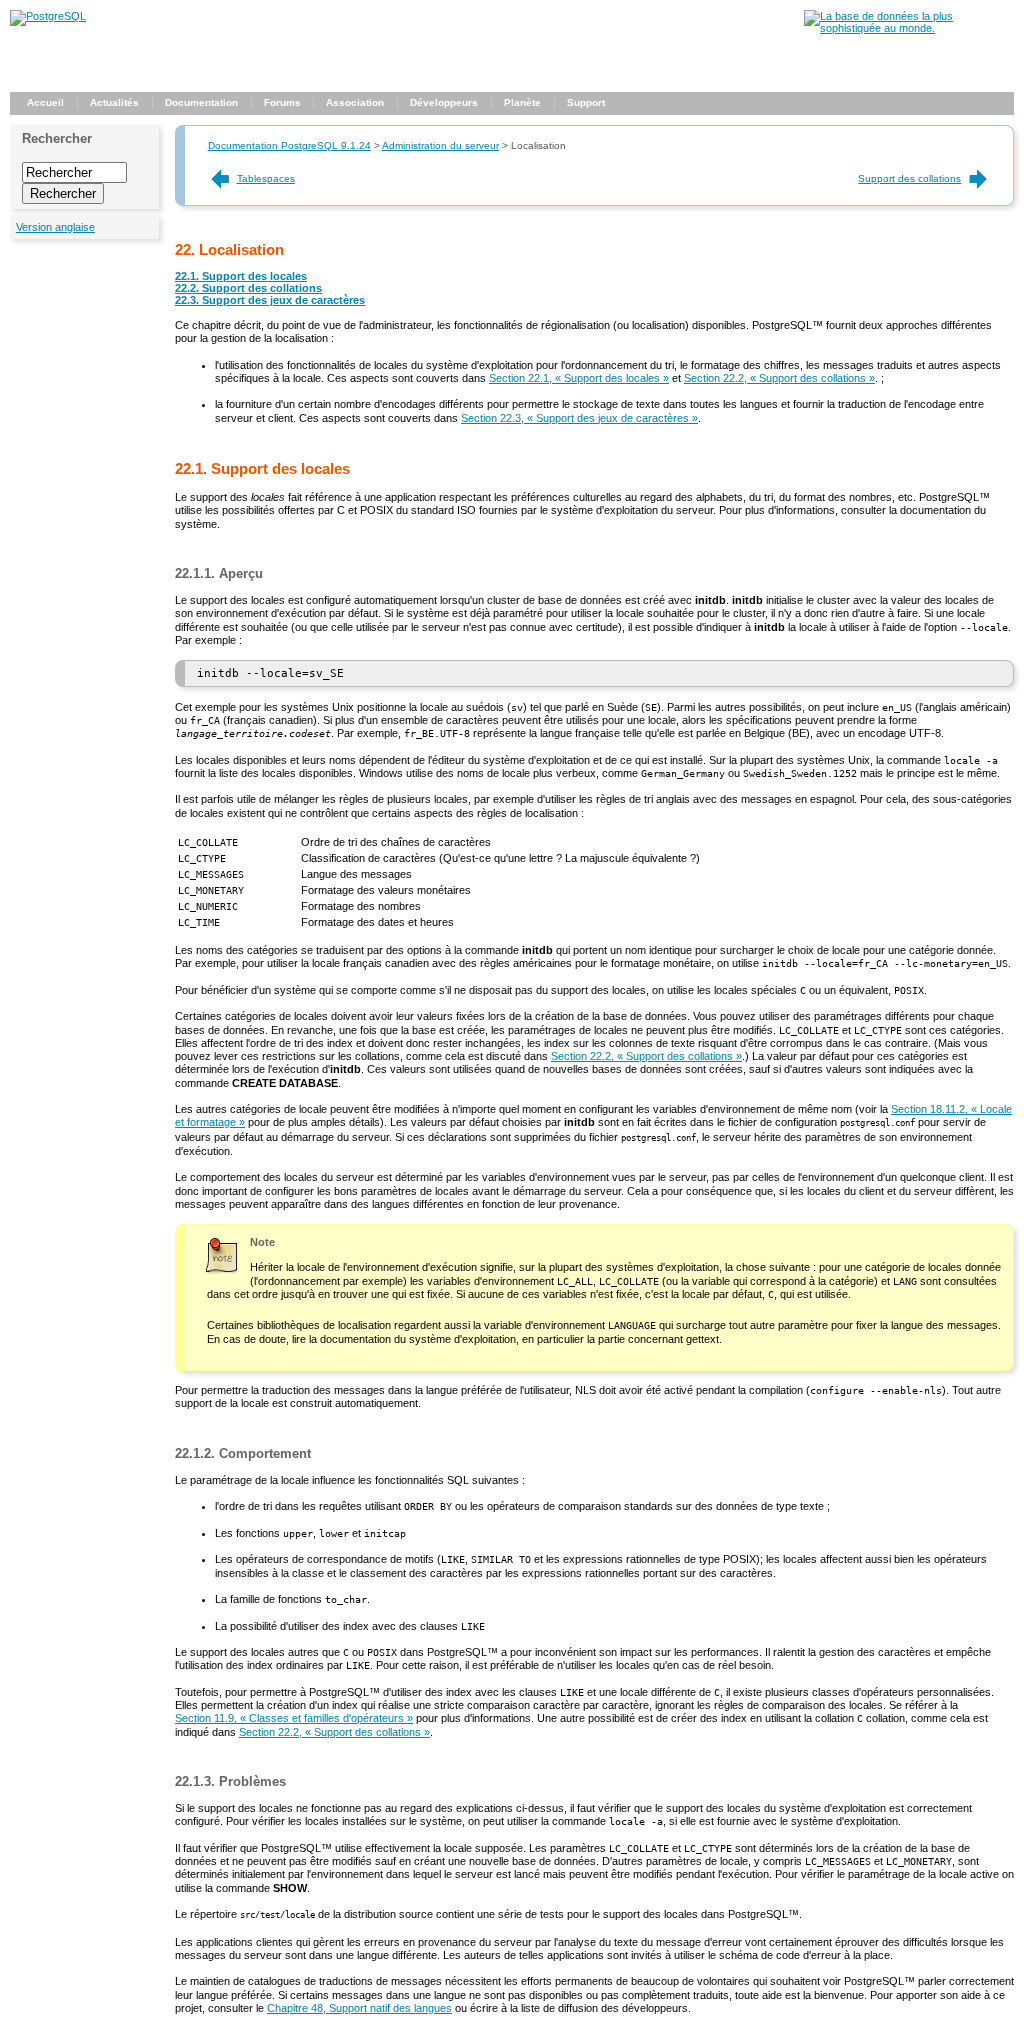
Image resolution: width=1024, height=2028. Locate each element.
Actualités (114, 102)
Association (355, 102)
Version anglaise (55, 227)
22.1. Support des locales (241, 276)
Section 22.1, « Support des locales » (579, 378)
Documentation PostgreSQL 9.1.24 (289, 145)
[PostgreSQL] (48, 16)
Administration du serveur (440, 145)
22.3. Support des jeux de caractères (270, 300)
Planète (522, 102)
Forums (282, 102)
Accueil (45, 102)
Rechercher (57, 138)
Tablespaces (266, 178)
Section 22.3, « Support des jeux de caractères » (579, 418)
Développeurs (444, 102)
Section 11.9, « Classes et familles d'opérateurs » (294, 1718)
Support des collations (909, 178)
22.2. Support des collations (248, 288)
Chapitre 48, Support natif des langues (359, 2008)
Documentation (201, 102)
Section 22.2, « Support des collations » (779, 378)
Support (586, 102)
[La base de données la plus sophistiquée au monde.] (909, 28)
